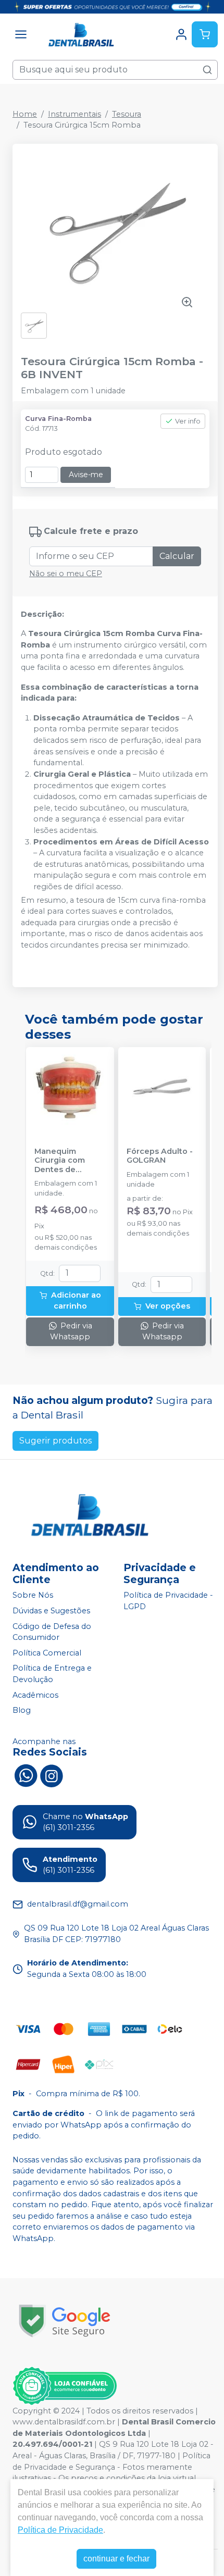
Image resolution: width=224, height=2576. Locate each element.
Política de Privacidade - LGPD (168, 1601)
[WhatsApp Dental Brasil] (26, 1775)
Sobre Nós (33, 1596)
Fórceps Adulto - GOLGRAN (160, 1156)
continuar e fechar (116, 2559)
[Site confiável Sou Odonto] (65, 2386)
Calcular (177, 556)
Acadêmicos (35, 1695)
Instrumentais (74, 114)
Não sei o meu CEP (66, 574)
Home (25, 114)
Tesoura (127, 114)
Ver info (188, 421)
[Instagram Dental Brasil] (52, 1775)
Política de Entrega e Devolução (52, 1674)
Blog (22, 1710)
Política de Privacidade (60, 2530)
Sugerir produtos (55, 1441)
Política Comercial (47, 1653)
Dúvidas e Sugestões (51, 1611)
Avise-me (86, 475)
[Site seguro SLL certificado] (65, 2321)
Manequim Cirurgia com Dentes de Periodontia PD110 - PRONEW (70, 1161)
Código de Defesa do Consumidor (52, 1632)
